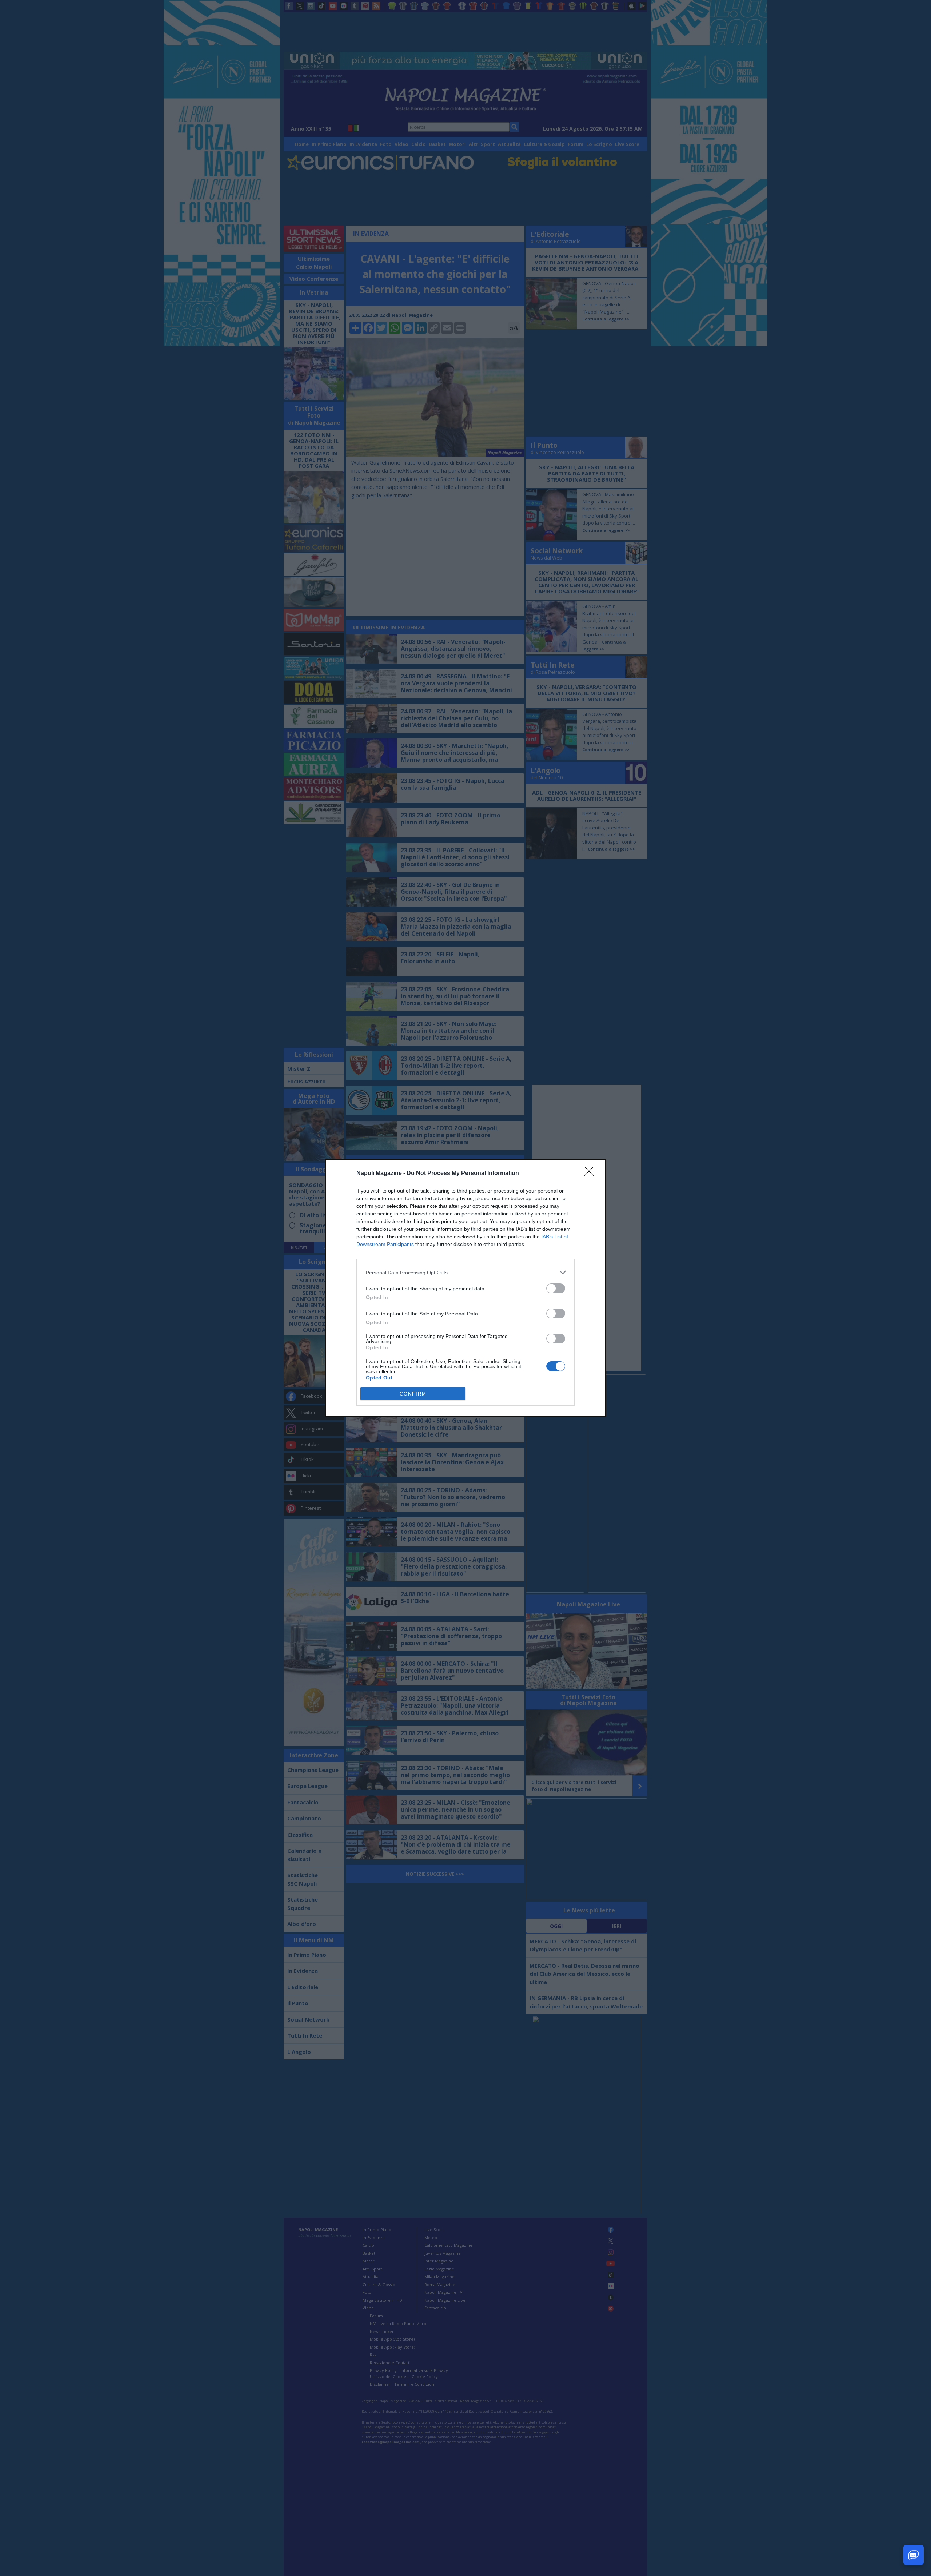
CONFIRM (413, 1394)
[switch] (556, 1288)
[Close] (591, 1174)
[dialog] (465, 1288)
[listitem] (465, 1272)
